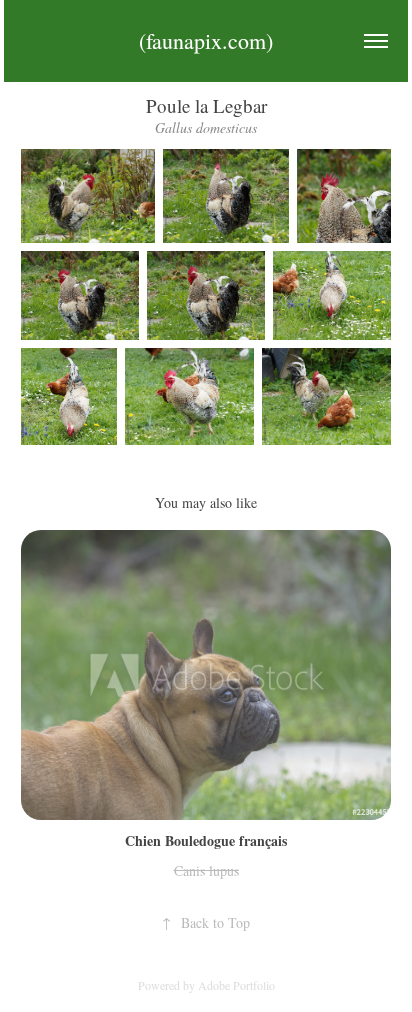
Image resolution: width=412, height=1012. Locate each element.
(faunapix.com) (206, 40)
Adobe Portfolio (236, 985)
